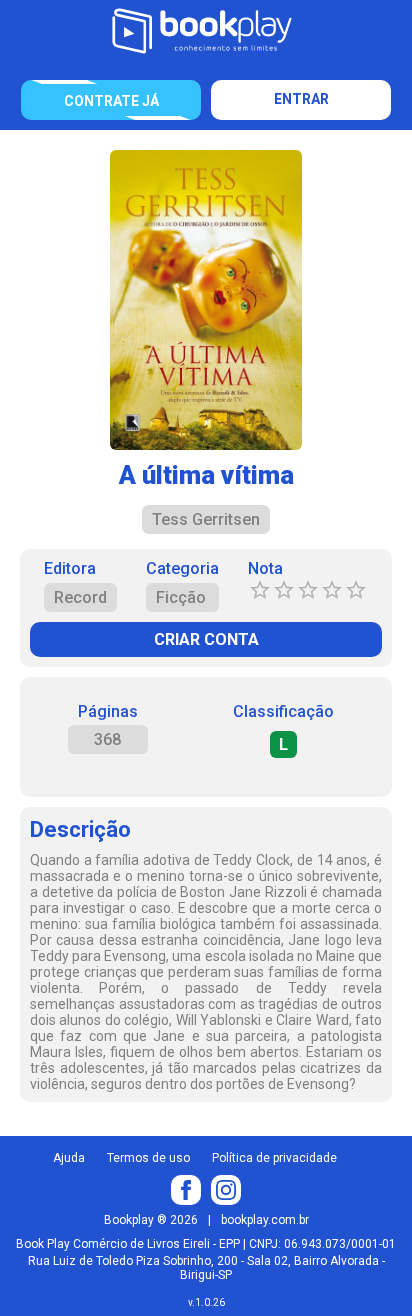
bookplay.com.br (265, 1220)
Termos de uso (148, 1158)
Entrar (301, 99)
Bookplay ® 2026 (151, 1220)
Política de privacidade (274, 1158)
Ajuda (69, 1158)
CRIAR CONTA (206, 639)
